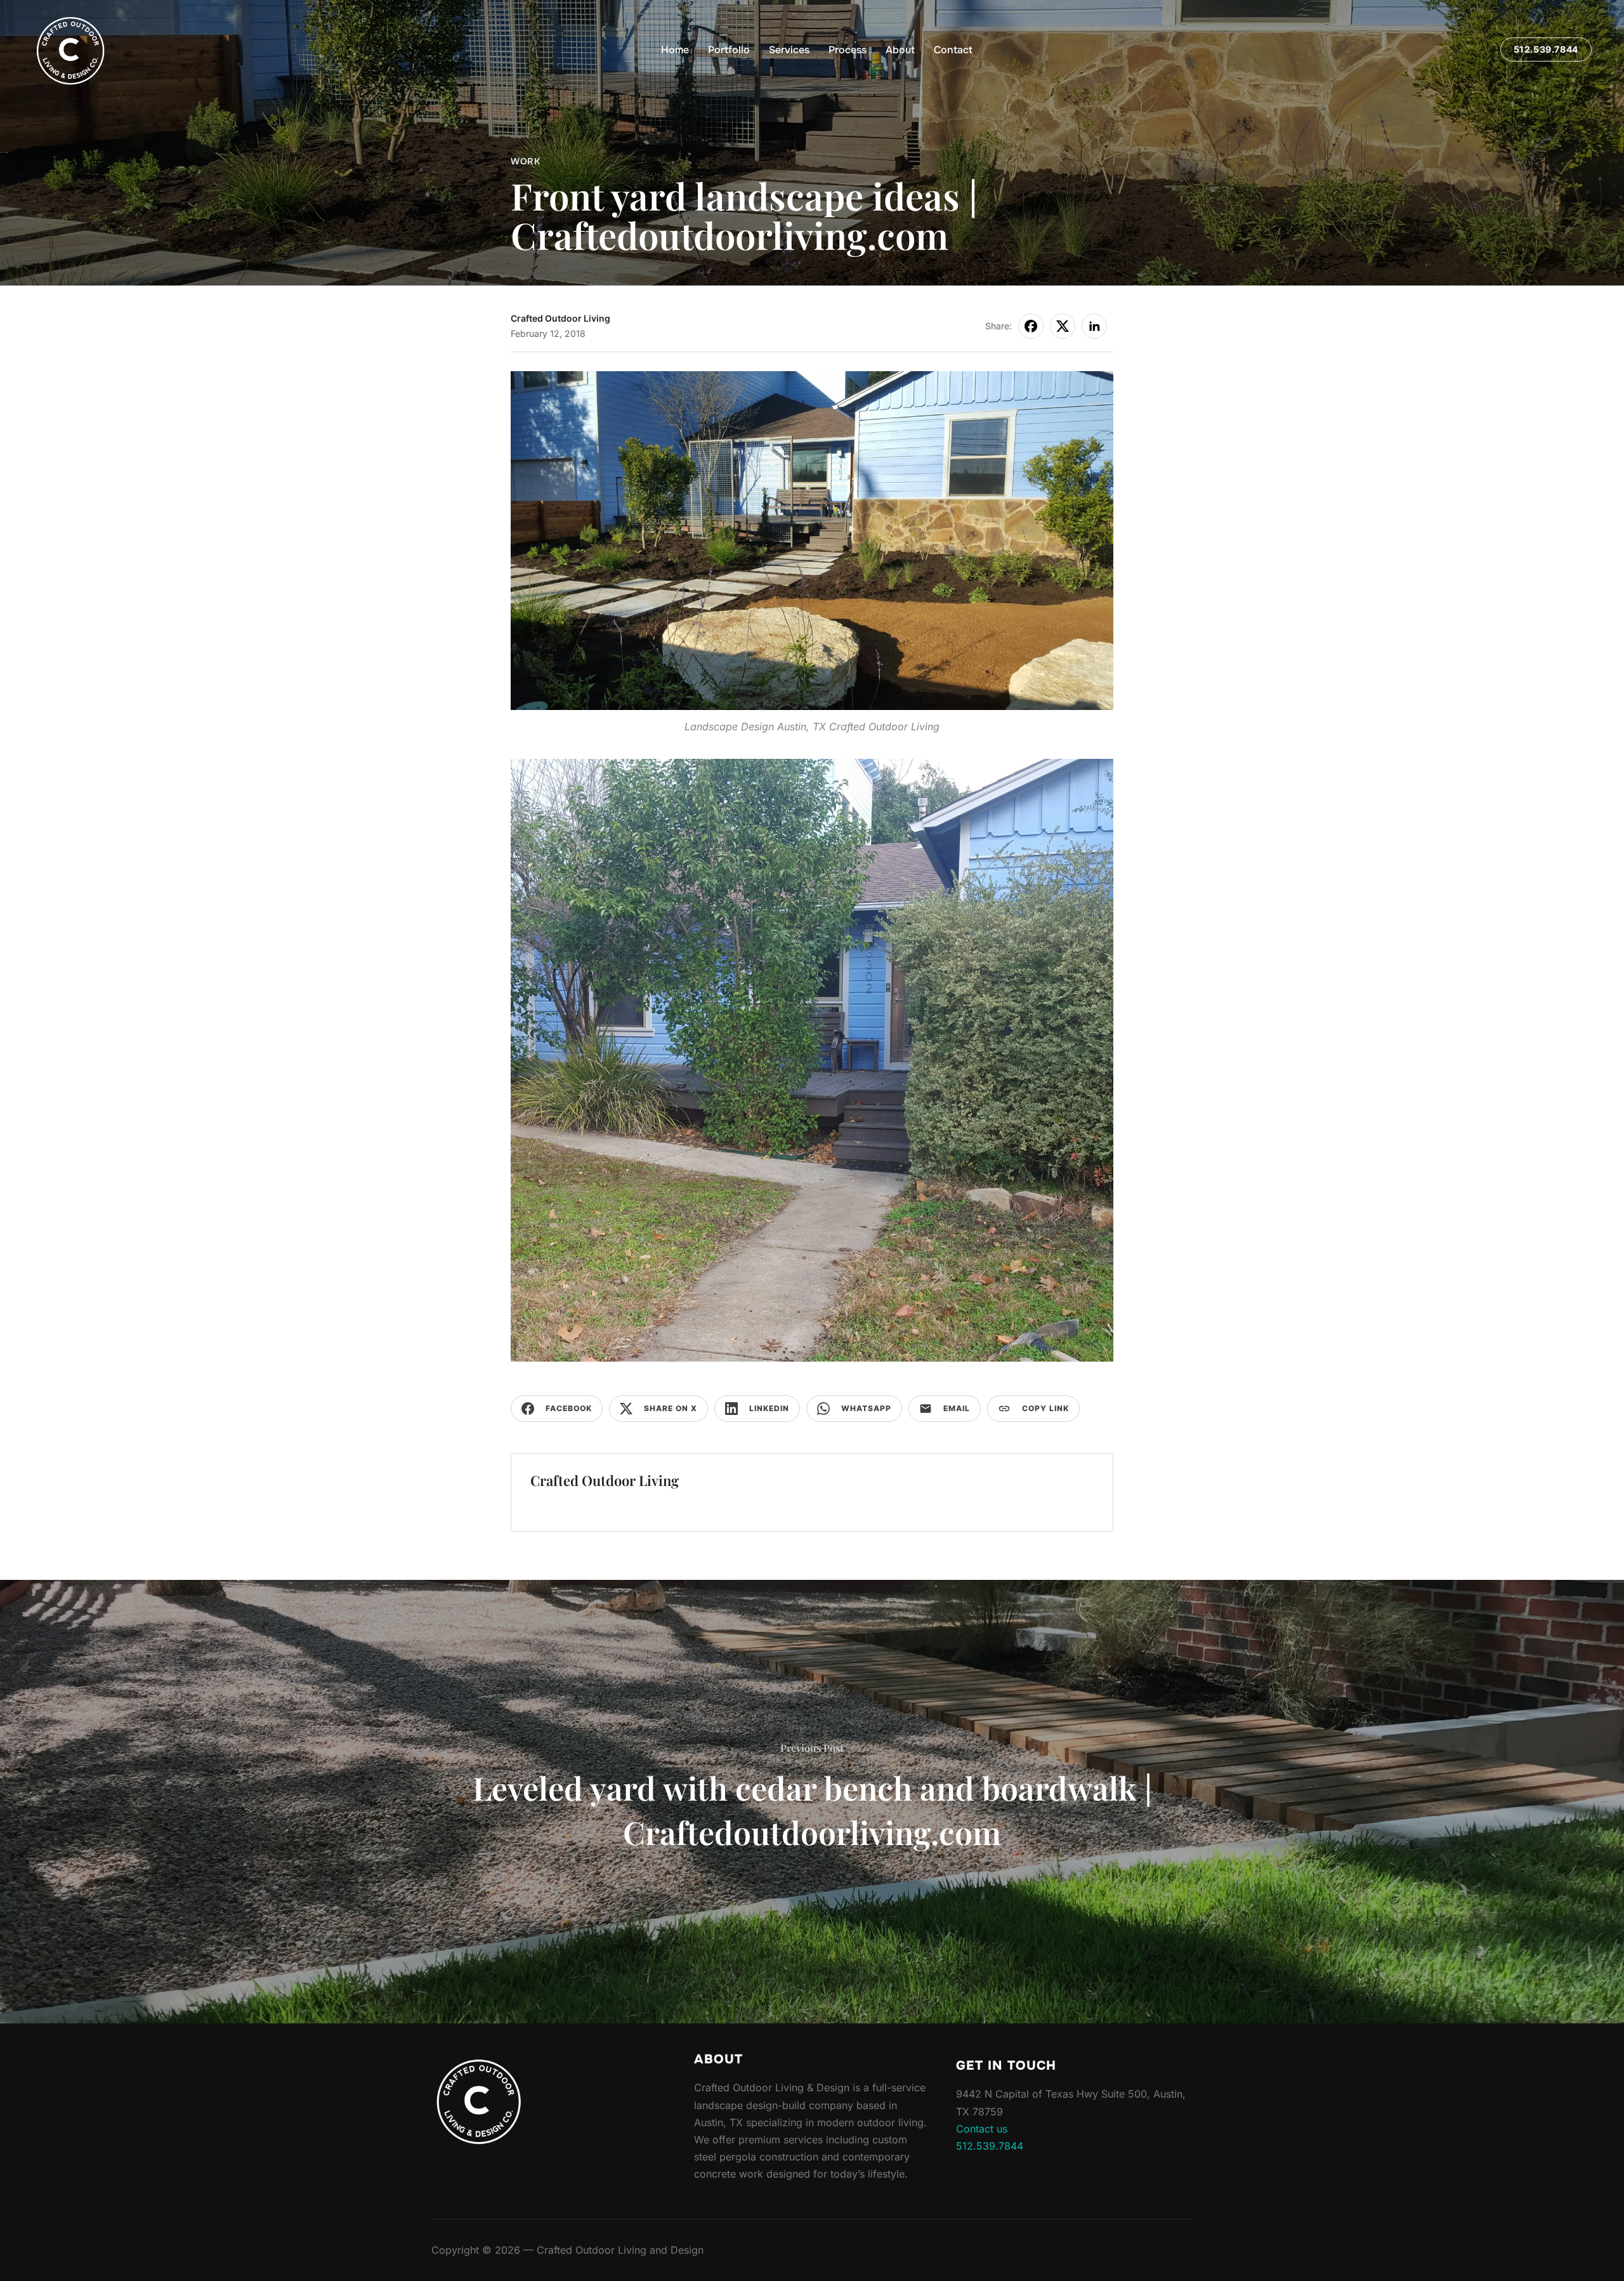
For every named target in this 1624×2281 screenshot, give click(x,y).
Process (848, 50)
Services (789, 50)
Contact (953, 50)
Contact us (982, 2129)
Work (525, 161)
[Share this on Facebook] (1031, 326)
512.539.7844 (1546, 49)
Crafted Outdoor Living (560, 318)
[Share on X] (1063, 326)
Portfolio (729, 50)
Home (675, 50)
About (900, 50)
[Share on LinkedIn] (1094, 326)
